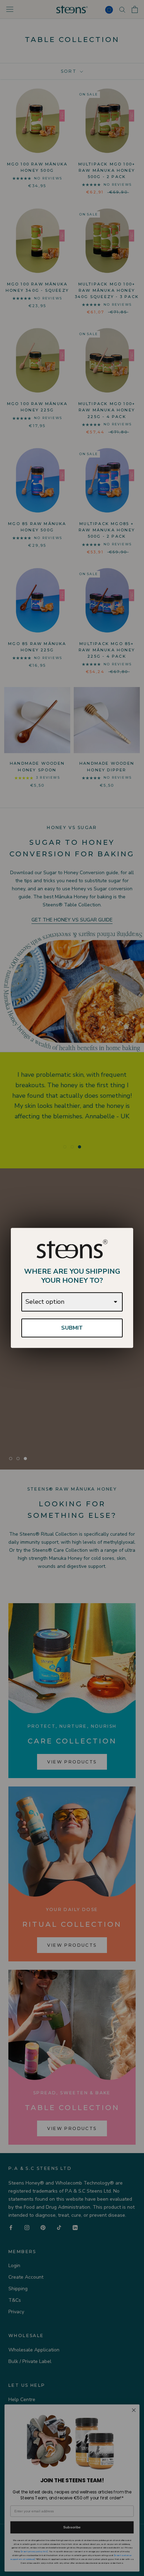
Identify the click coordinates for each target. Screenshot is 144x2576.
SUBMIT (72, 1328)
